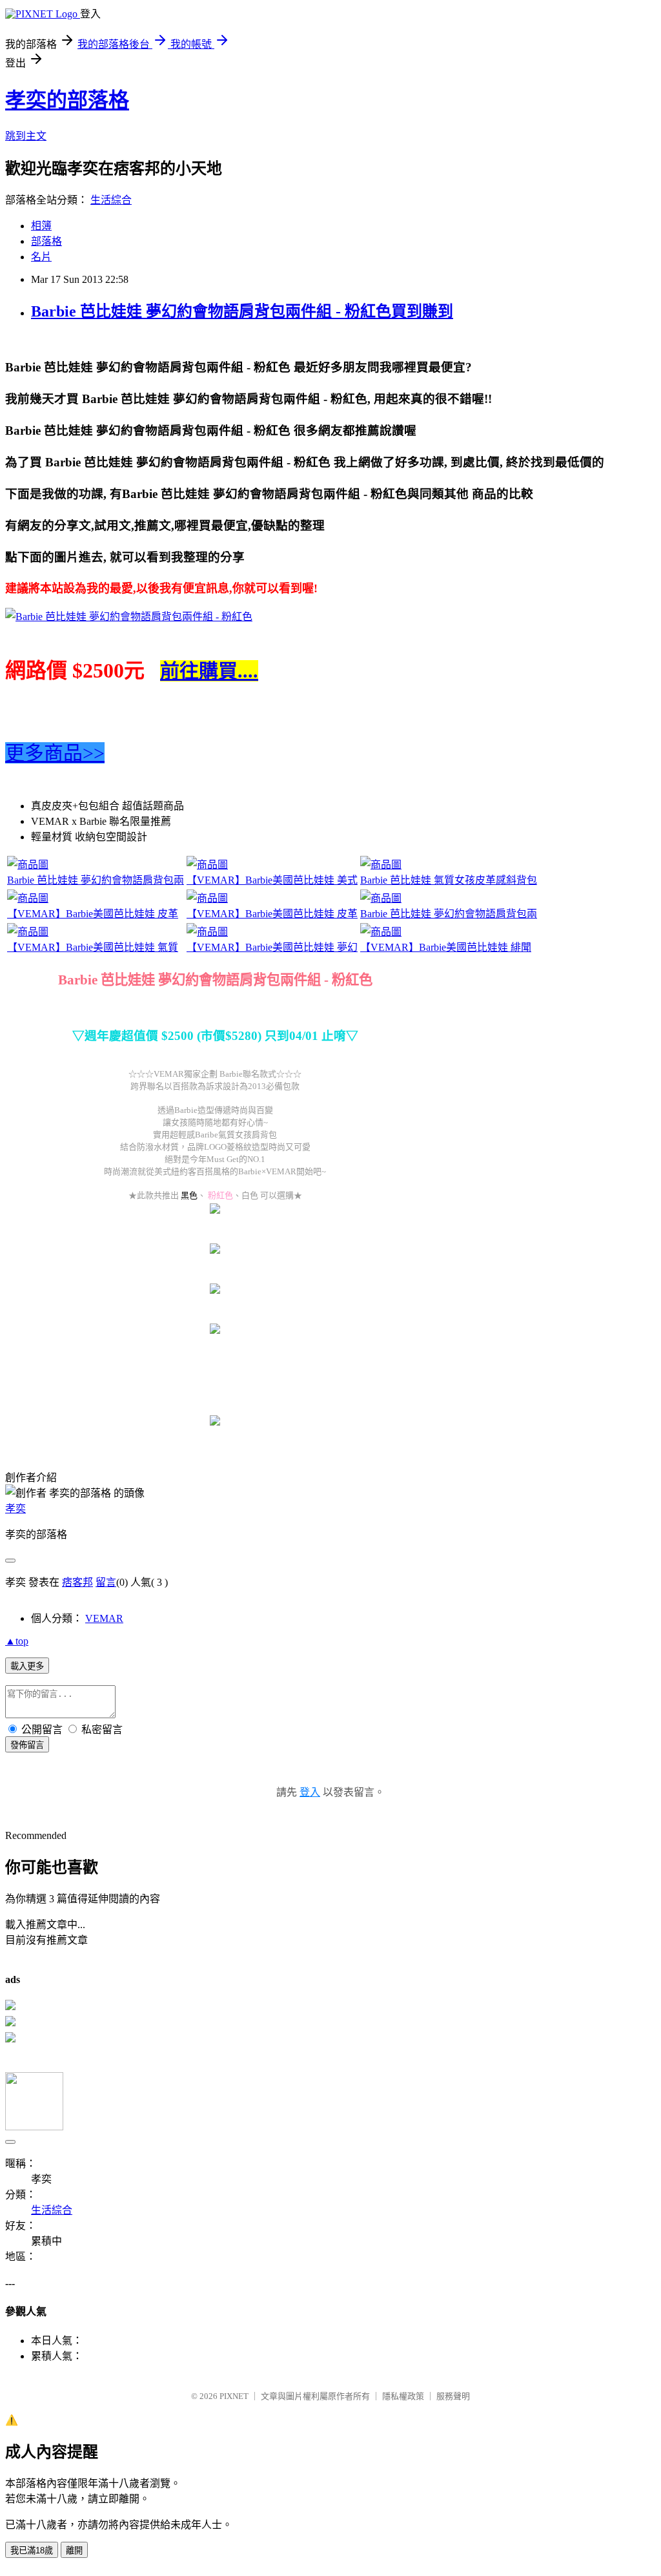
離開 (74, 2550)
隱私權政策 (403, 2396)
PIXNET (234, 2396)
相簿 (41, 226)
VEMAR (104, 1618)
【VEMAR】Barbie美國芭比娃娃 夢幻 (272, 947)
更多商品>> (55, 753)
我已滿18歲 (32, 2550)
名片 (41, 257)
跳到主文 (26, 136)
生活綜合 (111, 200)
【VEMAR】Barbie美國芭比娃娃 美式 (272, 880)
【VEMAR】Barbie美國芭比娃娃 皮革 (93, 914)
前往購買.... (209, 671)
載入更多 (27, 1666)
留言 (106, 1582)
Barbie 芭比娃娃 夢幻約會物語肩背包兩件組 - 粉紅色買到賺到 (242, 311)
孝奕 (15, 1509)
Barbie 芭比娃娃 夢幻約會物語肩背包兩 (96, 880)
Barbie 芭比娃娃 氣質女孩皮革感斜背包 (449, 880)
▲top (17, 1641)
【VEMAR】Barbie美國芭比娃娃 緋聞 (446, 947)
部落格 (46, 241)
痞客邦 (77, 1582)
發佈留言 (27, 1745)
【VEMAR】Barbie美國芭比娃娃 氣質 (93, 947)
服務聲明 (453, 2396)
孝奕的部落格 (67, 100)
